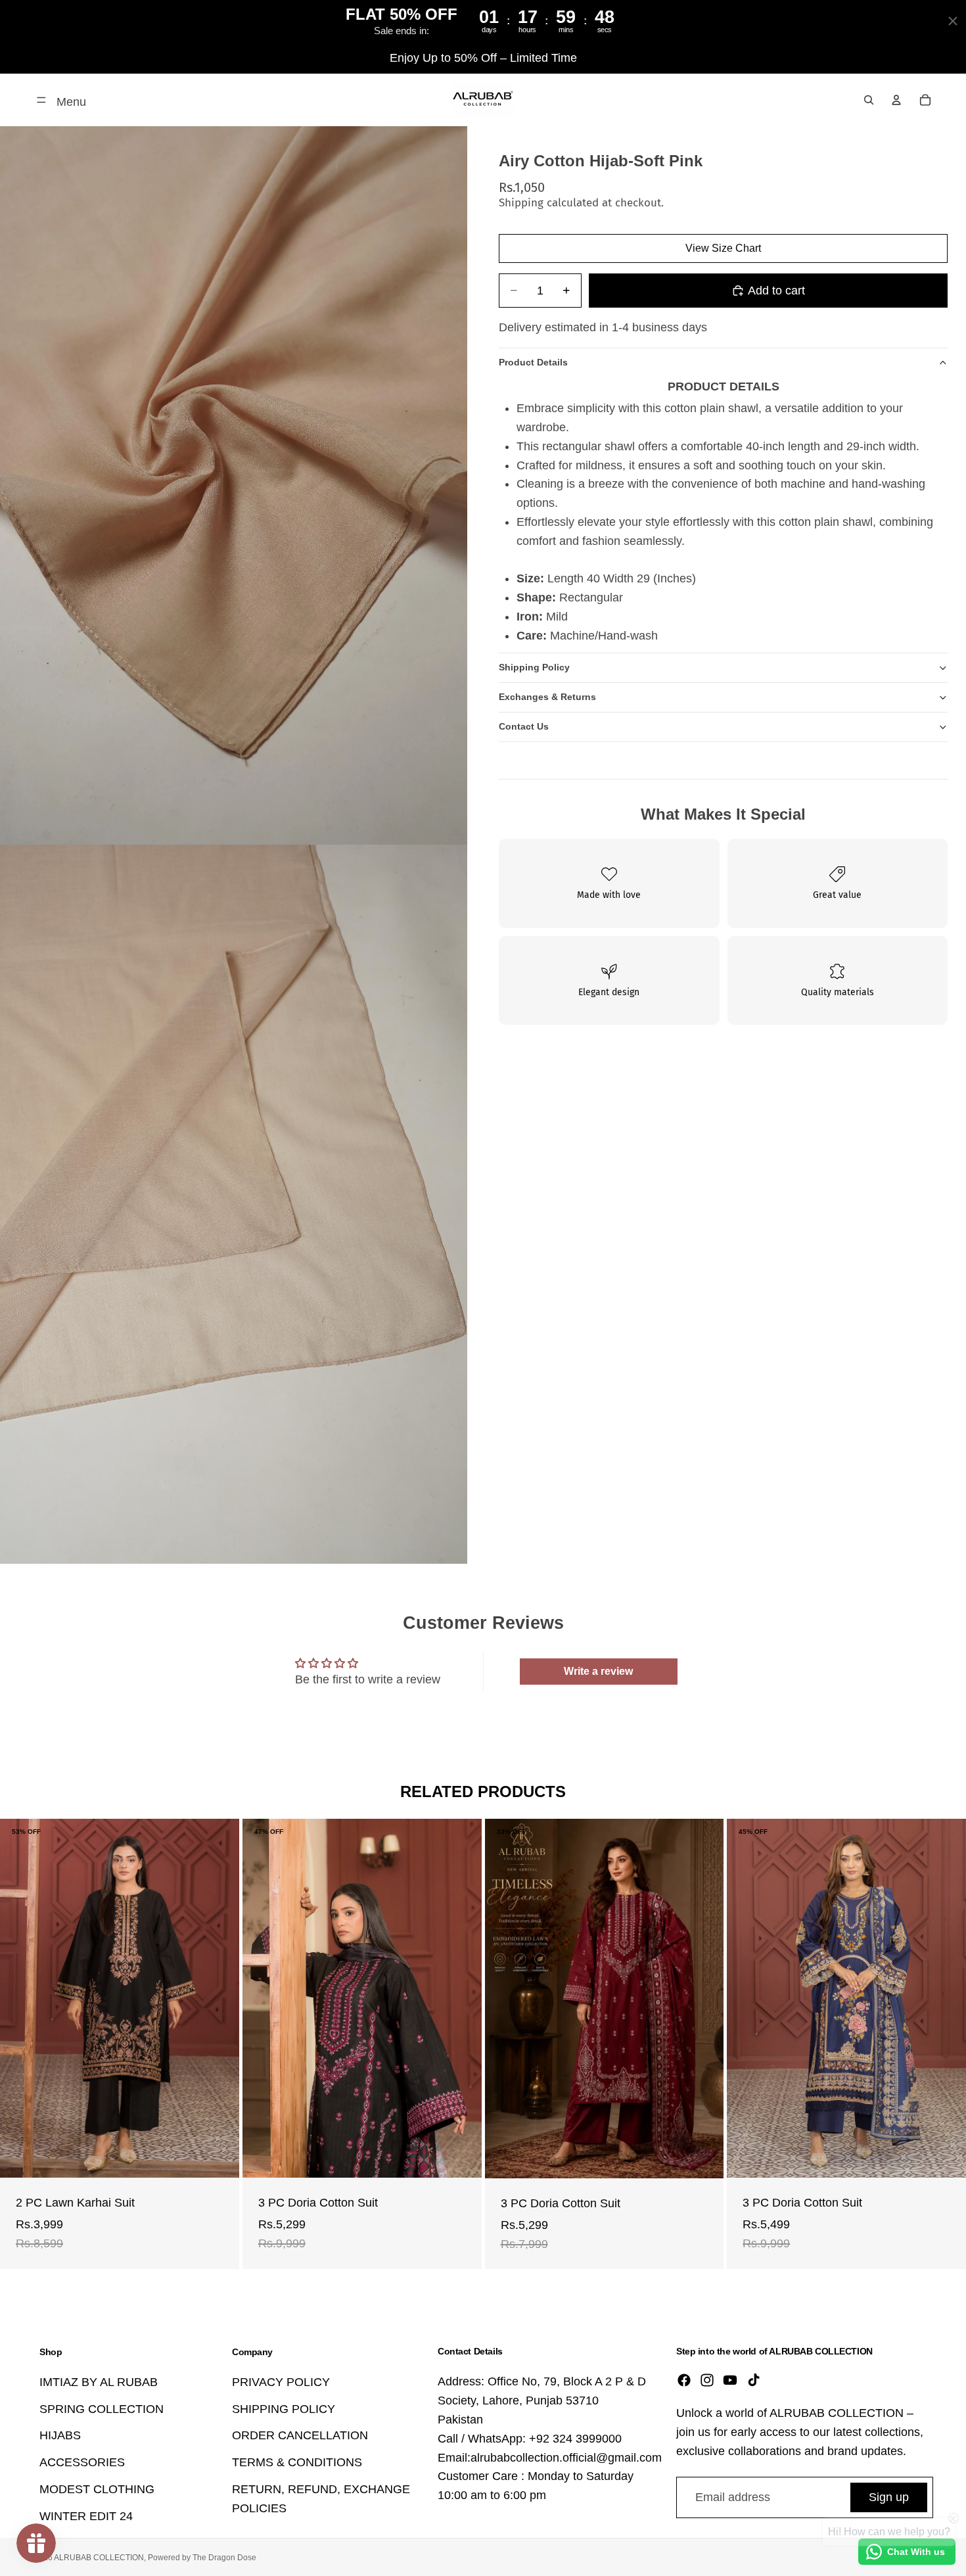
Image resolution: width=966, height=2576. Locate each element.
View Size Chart (723, 248)
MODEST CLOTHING (97, 2489)
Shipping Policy (534, 667)
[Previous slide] (20, 1998)
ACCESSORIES (82, 2462)
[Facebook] (684, 2381)
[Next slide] (219, 1998)
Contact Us (524, 726)
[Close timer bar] (953, 21)
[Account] (896, 100)
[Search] (869, 100)
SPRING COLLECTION (102, 2409)
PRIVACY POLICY (281, 2382)
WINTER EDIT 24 (86, 2516)
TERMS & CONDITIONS (297, 2462)
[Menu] (41, 100)
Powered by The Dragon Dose (202, 2558)
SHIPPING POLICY (284, 2409)
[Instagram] (707, 2381)
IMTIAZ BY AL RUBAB (99, 2382)
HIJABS (60, 2436)
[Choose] (219, 2157)
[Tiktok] (754, 2381)
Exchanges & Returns (547, 697)
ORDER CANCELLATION (300, 2436)
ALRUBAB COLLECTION (99, 2558)
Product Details (533, 362)
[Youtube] (730, 2381)
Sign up (889, 2497)
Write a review (598, 1671)
